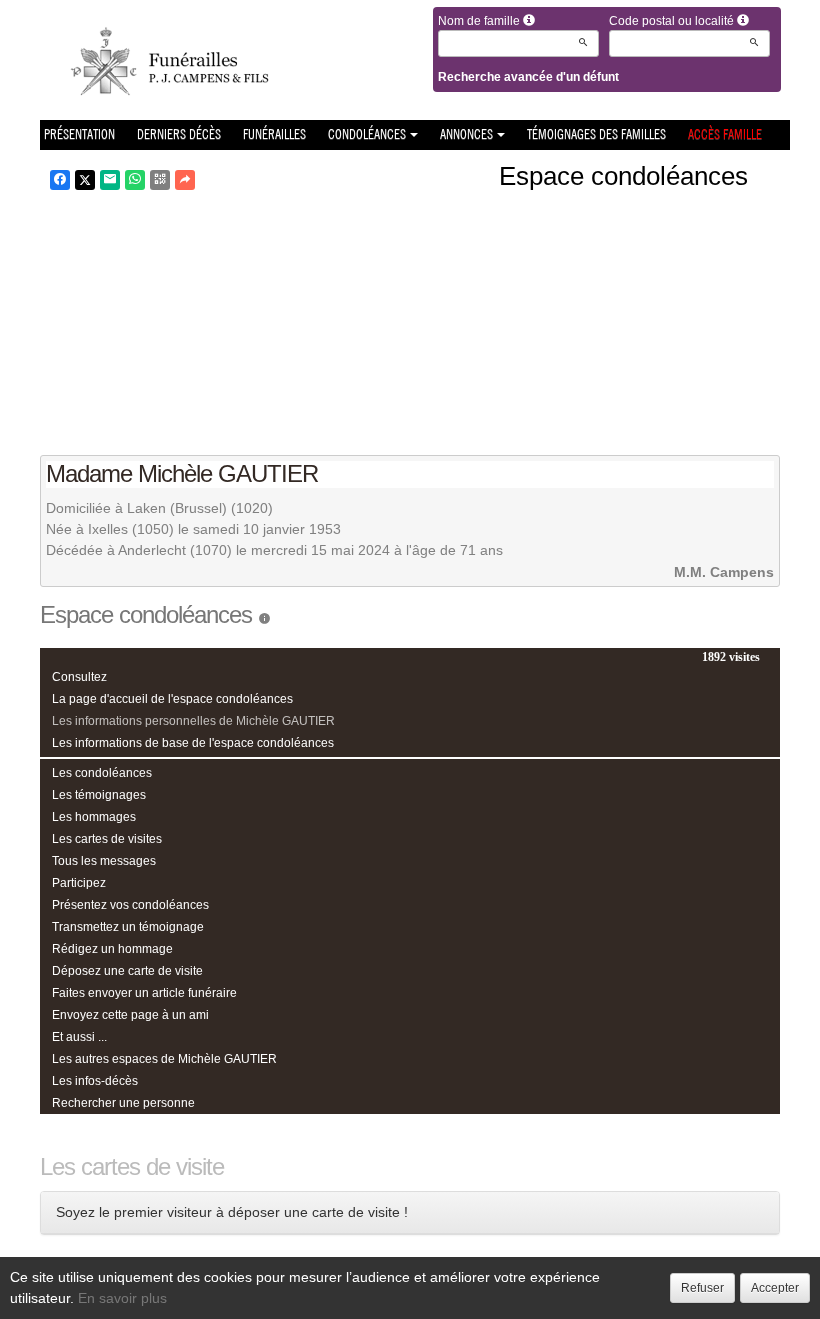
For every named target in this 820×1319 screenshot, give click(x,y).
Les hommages (94, 817)
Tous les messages (104, 861)
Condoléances (367, 135)
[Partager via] (185, 180)
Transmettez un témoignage (128, 927)
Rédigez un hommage (112, 949)
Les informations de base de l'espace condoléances (193, 743)
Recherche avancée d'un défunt (528, 77)
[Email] (110, 180)
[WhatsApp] (135, 180)
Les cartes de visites (107, 839)
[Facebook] (60, 180)
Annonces (466, 135)
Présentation (79, 135)
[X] (85, 180)
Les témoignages (99, 795)
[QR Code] (160, 180)
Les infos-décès (95, 1081)
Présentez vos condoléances (130, 905)
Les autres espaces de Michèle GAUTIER (164, 1059)
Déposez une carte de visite (127, 971)
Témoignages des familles (596, 135)
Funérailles (274, 135)
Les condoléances (102, 773)
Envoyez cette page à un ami (130, 1015)
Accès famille (725, 135)
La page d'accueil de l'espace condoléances (172, 699)
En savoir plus (122, 1298)
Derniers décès (179, 135)
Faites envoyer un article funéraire (144, 993)
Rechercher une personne (123, 1103)
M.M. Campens (724, 572)
